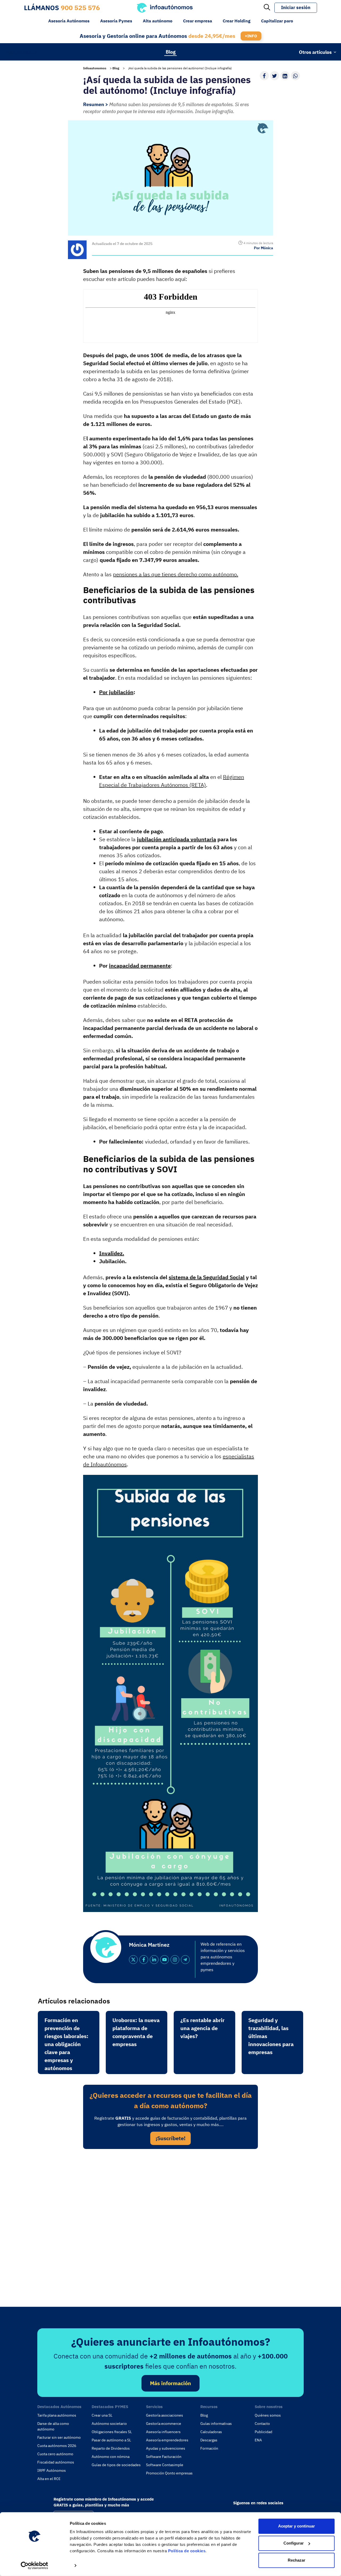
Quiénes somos (268, 2415)
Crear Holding (237, 21)
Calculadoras (211, 2432)
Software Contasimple (165, 2465)
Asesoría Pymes (116, 21)
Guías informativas (216, 2424)
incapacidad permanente (140, 966)
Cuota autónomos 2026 (57, 2446)
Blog (171, 52)
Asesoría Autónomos (69, 21)
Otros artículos (315, 52)
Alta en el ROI (49, 2479)
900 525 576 (80, 8)
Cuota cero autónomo (55, 2454)
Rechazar (297, 2560)
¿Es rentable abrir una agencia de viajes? (202, 2028)
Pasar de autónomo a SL (111, 2440)
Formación (209, 2448)
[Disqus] (170, 2226)
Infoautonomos (95, 68)
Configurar (294, 2543)
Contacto (262, 2424)
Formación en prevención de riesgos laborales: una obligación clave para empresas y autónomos (66, 2044)
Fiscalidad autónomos (56, 2462)
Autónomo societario (109, 2424)
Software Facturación (164, 2457)
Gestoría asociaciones (165, 2415)
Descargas (209, 2440)
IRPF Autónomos (52, 2470)
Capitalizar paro (277, 21)
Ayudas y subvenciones (166, 2448)
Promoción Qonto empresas (169, 2473)
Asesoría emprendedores (167, 2440)
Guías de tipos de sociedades (116, 2465)
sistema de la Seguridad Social (207, 1277)
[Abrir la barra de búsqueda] (267, 8)
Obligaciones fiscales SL (112, 2432)
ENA (258, 2440)
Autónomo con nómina (111, 2457)
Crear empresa (198, 21)
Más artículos (21, 52)
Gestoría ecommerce (164, 2424)
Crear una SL (102, 2415)
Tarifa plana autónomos (57, 2415)
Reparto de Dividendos (111, 2448)
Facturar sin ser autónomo (59, 2437)
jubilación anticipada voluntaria (176, 839)
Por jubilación (116, 692)
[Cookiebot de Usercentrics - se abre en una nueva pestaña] (34, 2566)
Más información (170, 2383)
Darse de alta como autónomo (53, 2426)
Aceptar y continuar (297, 2526)
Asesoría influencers (163, 2432)
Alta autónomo (158, 21)
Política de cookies (187, 2551)
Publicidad (263, 2432)
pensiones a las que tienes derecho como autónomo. (176, 574)
